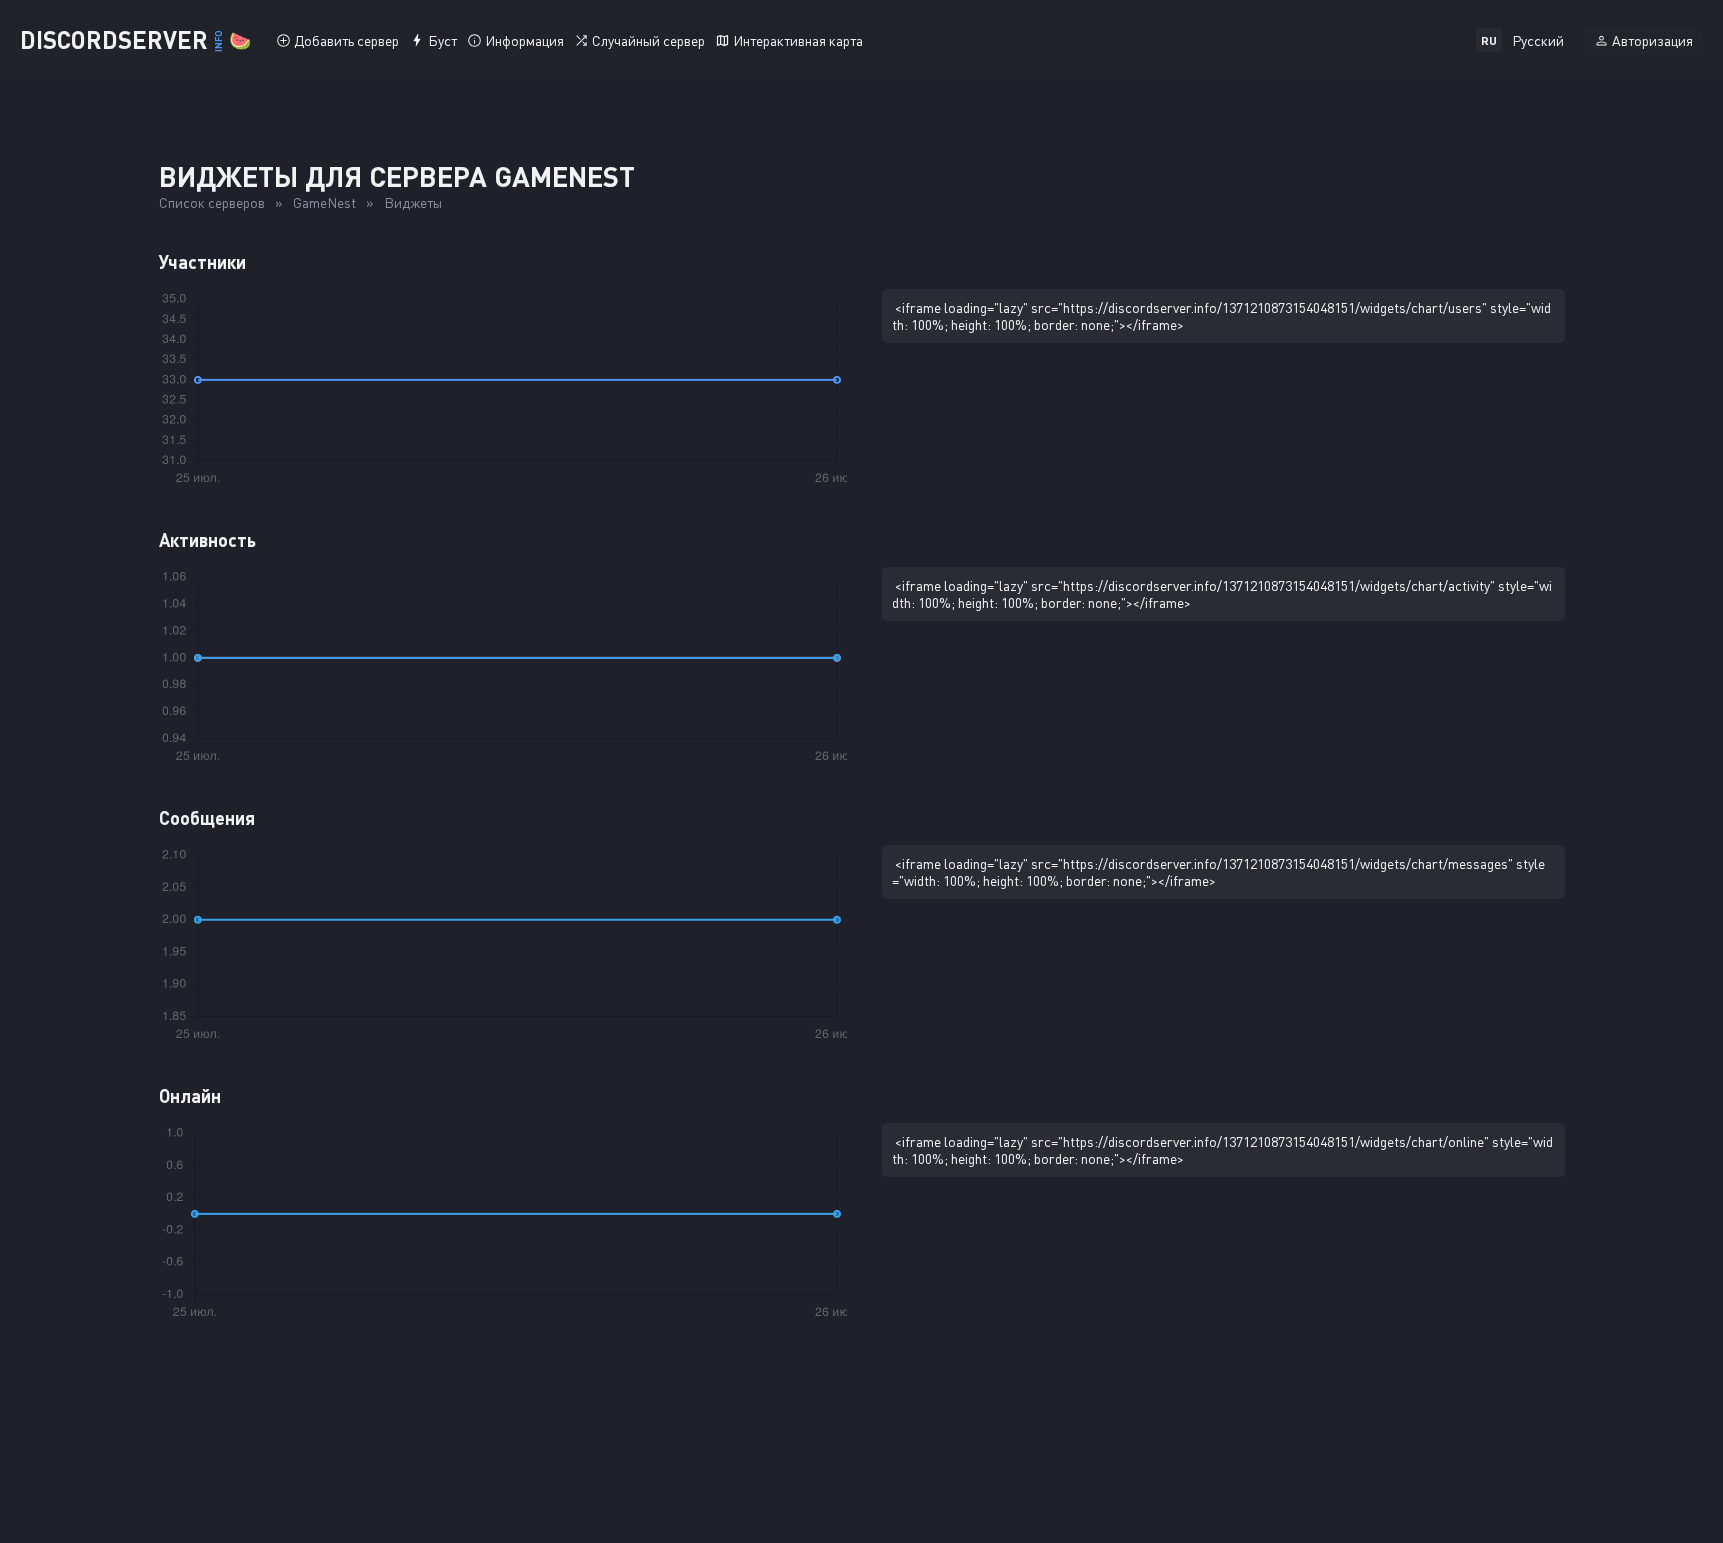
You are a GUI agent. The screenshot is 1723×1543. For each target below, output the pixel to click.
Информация (524, 40)
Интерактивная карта (798, 40)
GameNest (324, 202)
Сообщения (207, 818)
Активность (207, 540)
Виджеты (413, 202)
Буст (442, 40)
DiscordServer (135, 39)
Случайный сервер (648, 40)
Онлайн (190, 1096)
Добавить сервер (346, 40)
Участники (202, 262)
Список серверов (212, 202)
